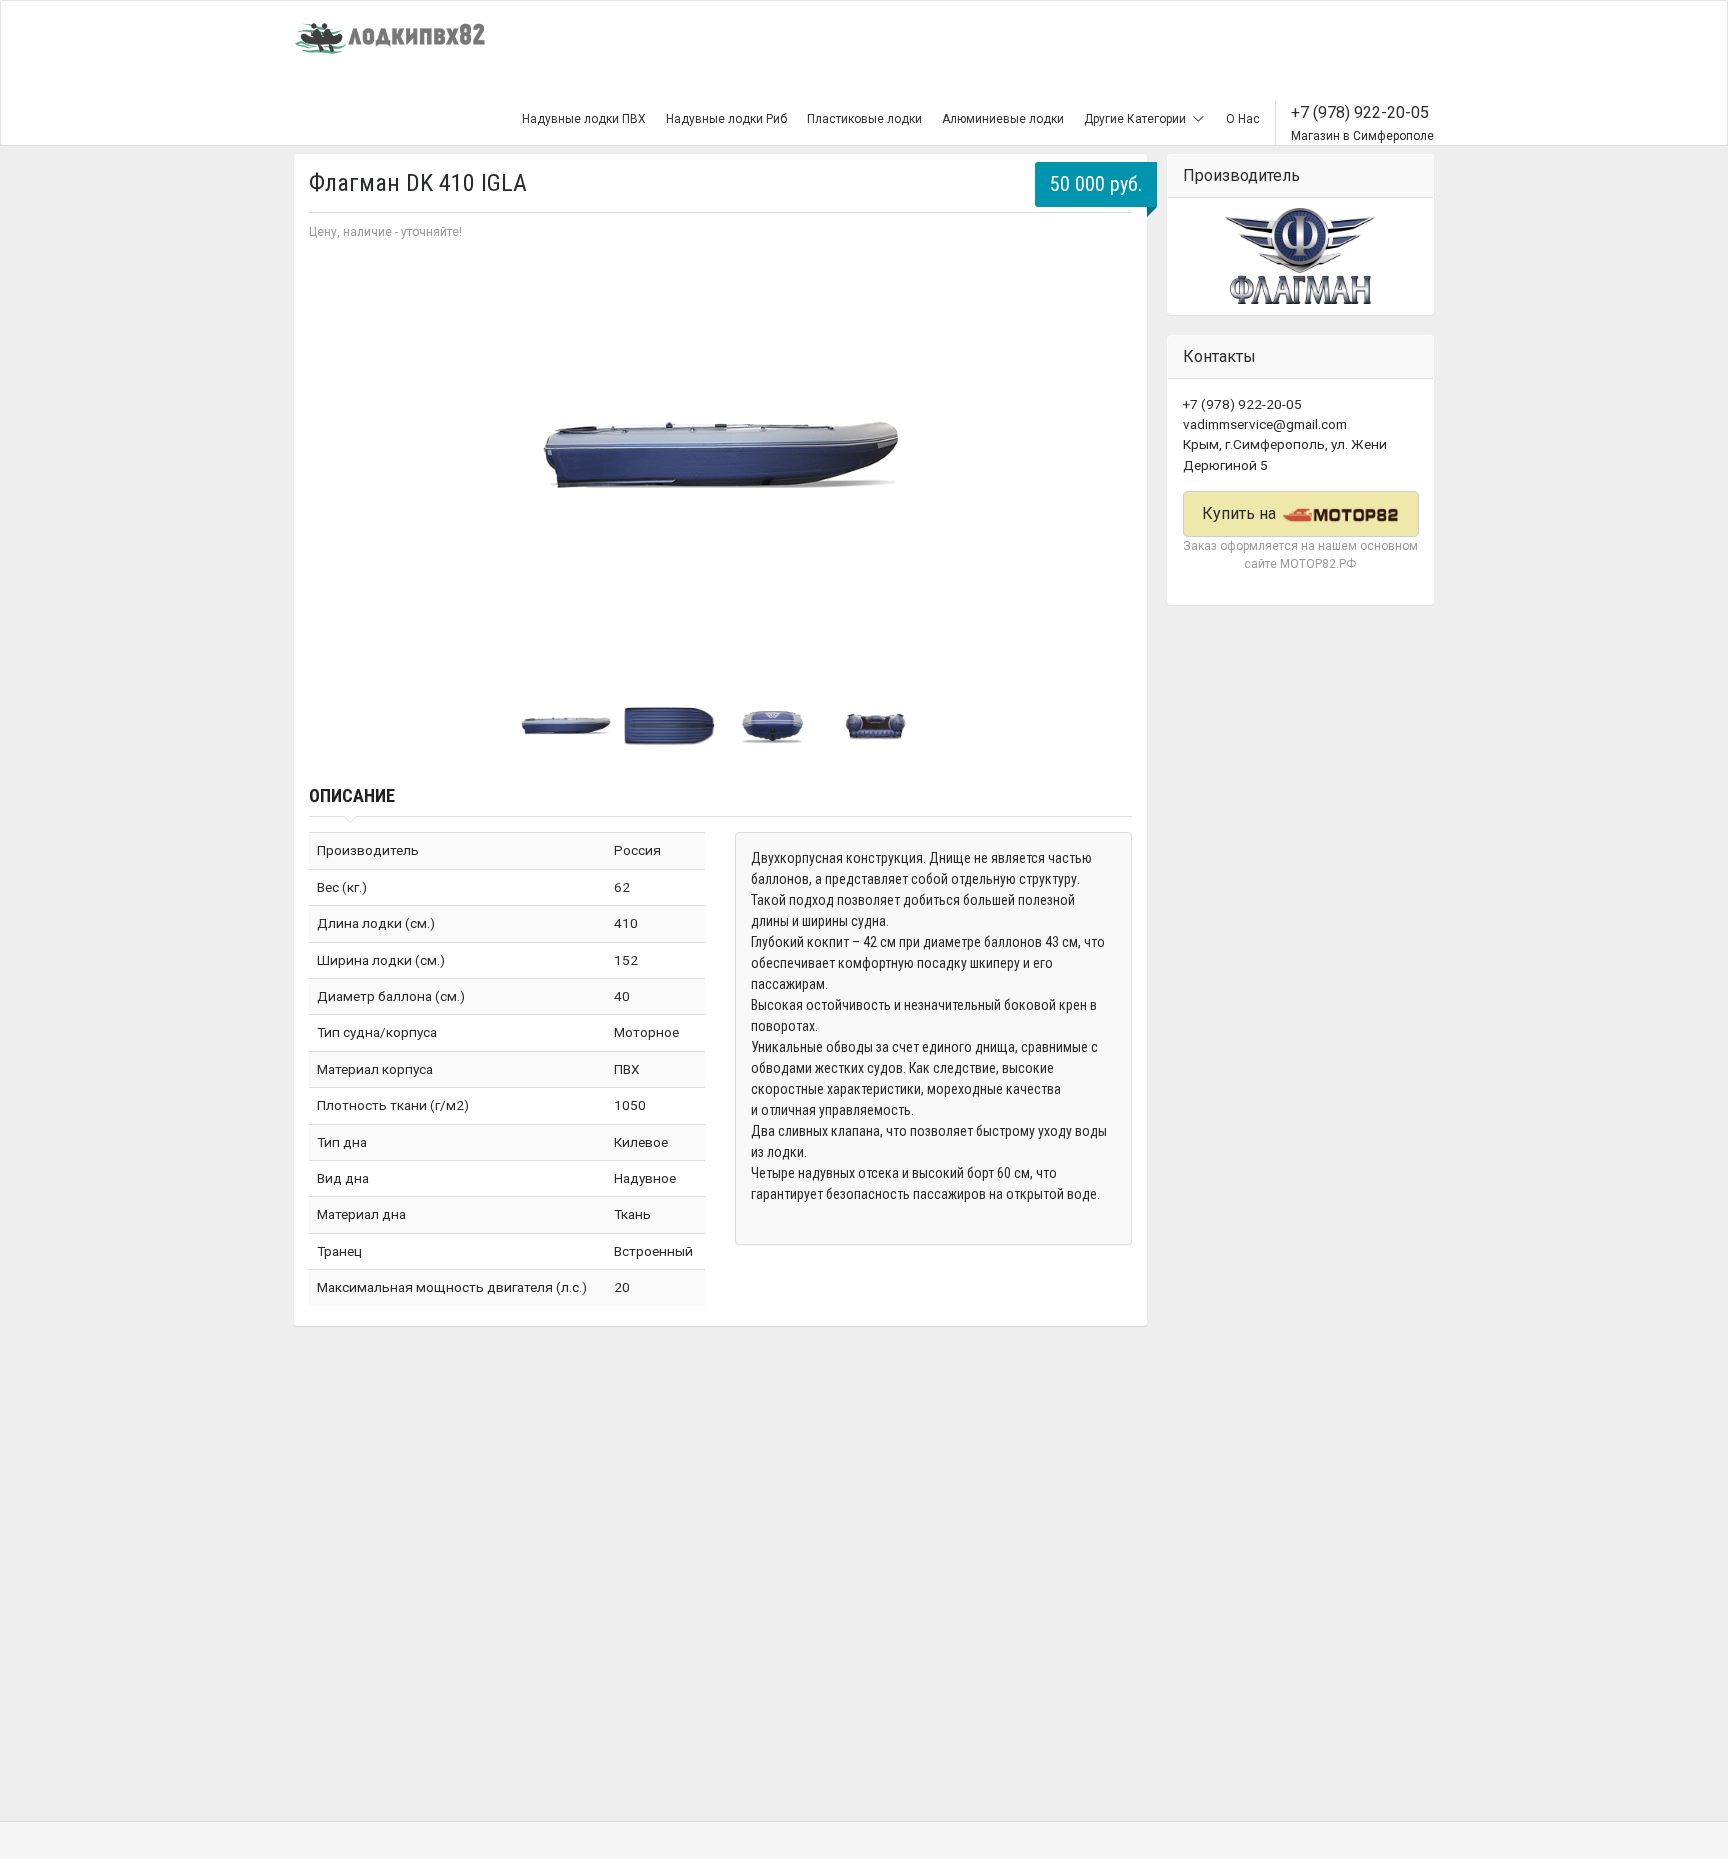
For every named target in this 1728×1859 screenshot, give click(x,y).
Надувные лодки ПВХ (584, 119)
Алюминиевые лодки (1003, 119)
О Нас (1243, 119)
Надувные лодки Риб (726, 119)
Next (1106, 456)
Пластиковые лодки (864, 119)
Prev (335, 456)
